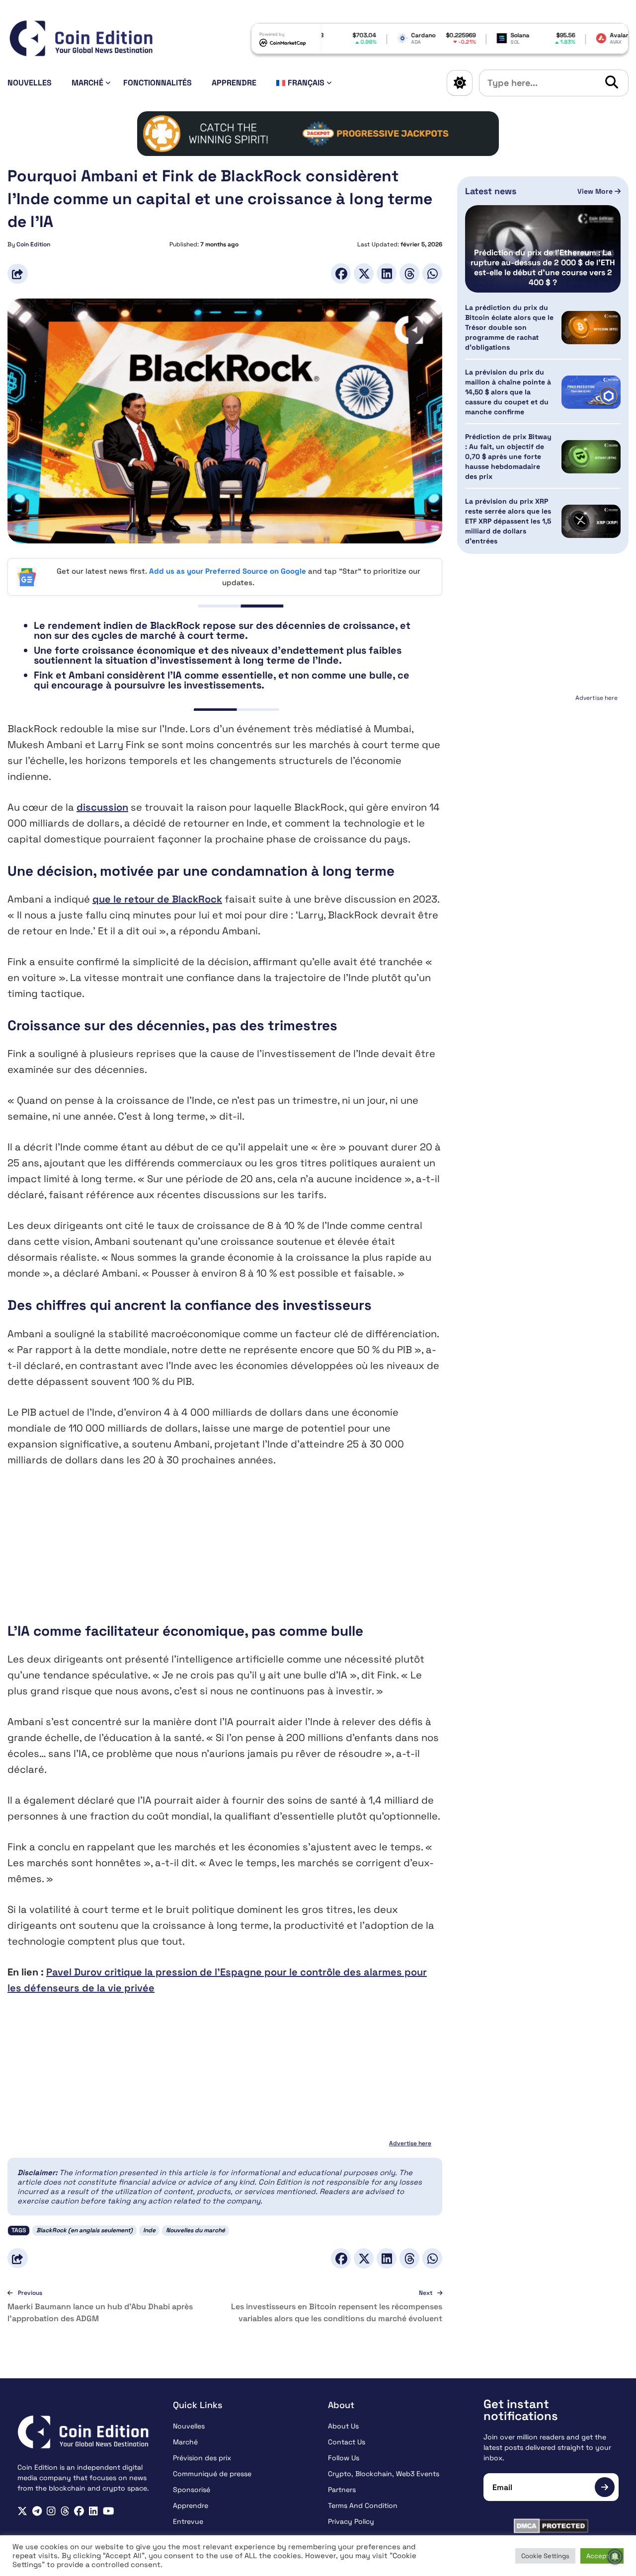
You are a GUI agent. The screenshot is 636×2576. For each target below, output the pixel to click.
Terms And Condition (363, 2505)
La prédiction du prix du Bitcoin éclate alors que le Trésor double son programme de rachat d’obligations (509, 327)
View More (596, 191)
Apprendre (234, 83)
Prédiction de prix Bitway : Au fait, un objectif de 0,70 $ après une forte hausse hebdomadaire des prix (508, 456)
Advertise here (410, 2143)
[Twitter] (364, 273)
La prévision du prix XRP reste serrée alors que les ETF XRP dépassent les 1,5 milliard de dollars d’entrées (508, 521)
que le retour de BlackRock (157, 899)
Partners (342, 2490)
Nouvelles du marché (196, 2230)
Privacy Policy (351, 2521)
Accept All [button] (602, 2556)
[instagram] (51, 2511)
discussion (102, 807)
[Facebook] (341, 273)
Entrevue (188, 2521)
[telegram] (37, 2511)
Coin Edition (33, 244)
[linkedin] (93, 2511)
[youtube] (109, 2511)
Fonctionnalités (158, 83)
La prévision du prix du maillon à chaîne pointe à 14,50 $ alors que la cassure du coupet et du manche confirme (508, 392)
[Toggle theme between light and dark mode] (460, 83)
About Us (343, 2426)
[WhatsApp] (432, 273)
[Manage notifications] (615, 2557)
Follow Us (344, 2458)
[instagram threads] (65, 2511)
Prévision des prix (202, 2458)
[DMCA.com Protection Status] (551, 2526)
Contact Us (347, 2442)
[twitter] (22, 2511)
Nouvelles (30, 83)
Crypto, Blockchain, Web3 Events (384, 2474)
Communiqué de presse (212, 2474)
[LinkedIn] (387, 273)
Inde (149, 2230)
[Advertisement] (225, 1552)
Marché (87, 83)
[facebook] (79, 2511)
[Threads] (409, 273)
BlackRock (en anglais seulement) (84, 2230)
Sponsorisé (192, 2490)
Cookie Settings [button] (545, 2556)
